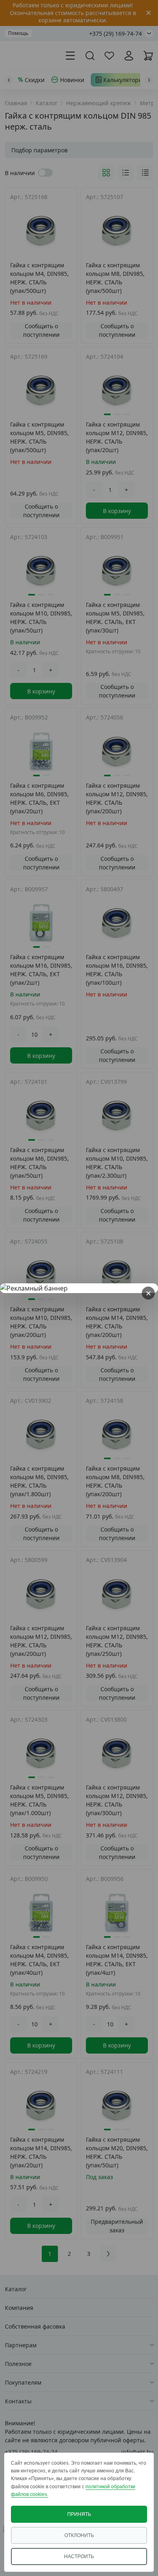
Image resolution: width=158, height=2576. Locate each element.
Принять (79, 2514)
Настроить (79, 2557)
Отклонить (79, 2535)
